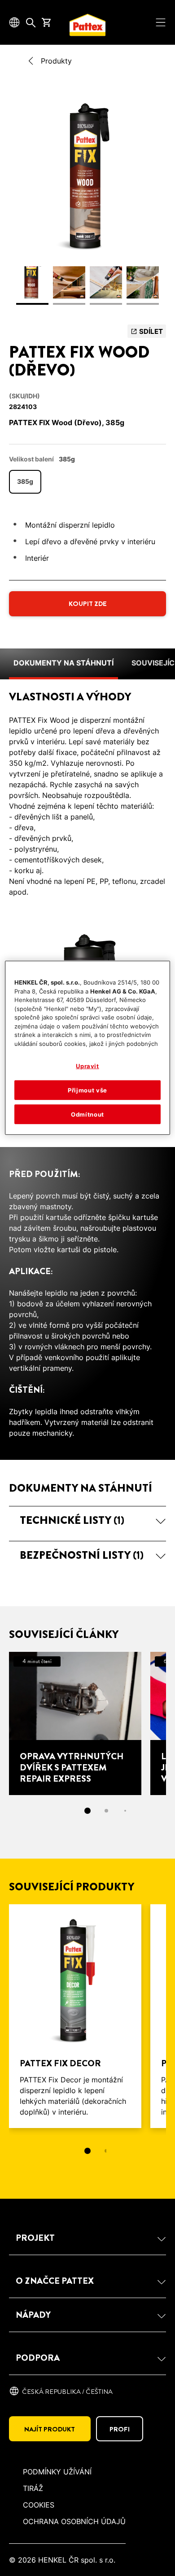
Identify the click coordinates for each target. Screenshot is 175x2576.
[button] (87, 1520)
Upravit (87, 1066)
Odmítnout (87, 1114)
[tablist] (87, 2151)
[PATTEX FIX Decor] (75, 2016)
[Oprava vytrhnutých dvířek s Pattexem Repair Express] (75, 1723)
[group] (87, 204)
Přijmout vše (87, 1090)
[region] (88, 1048)
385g (25, 481)
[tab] (87, 1811)
